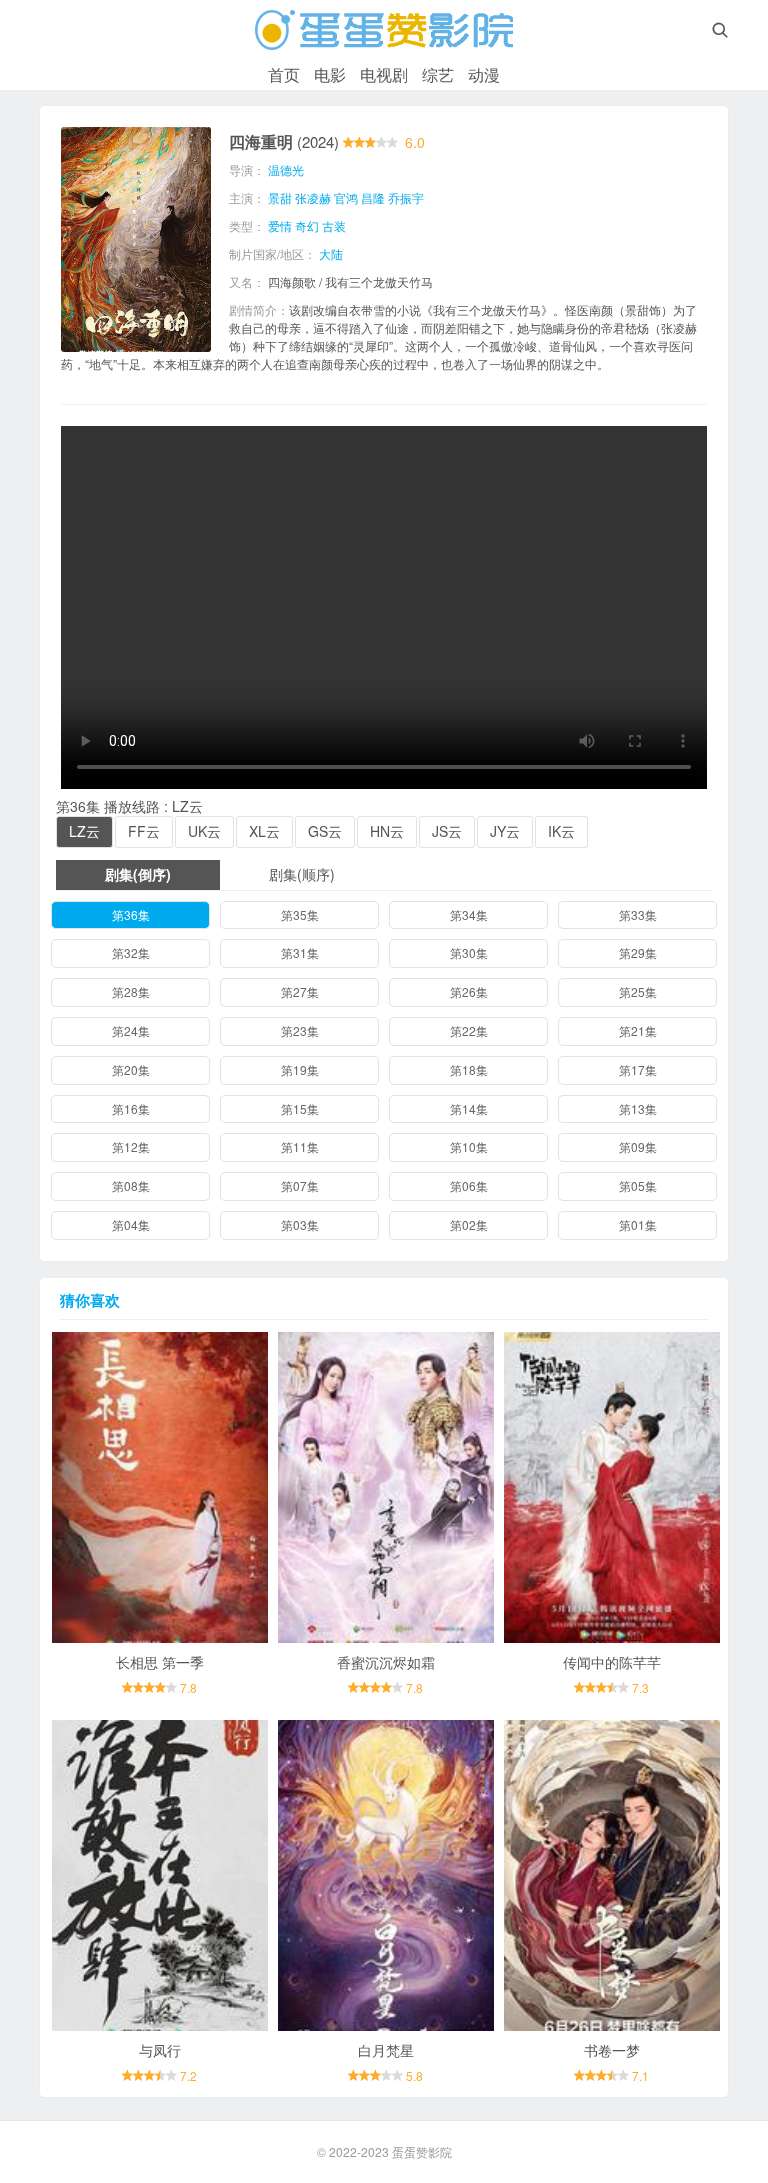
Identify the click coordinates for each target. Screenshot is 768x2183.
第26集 (469, 991)
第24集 (131, 1030)
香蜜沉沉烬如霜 (386, 1662)
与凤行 (160, 2050)
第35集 (300, 914)
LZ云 (84, 831)
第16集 (131, 1108)
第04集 (131, 1224)
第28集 (131, 991)
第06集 (469, 1185)
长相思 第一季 (160, 1662)
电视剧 (384, 74)
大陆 (331, 253)
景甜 (280, 197)
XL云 (264, 831)
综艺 (438, 74)
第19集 (300, 1069)
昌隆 (373, 197)
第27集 (300, 991)
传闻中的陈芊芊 (612, 1662)
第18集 (469, 1069)
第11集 (300, 1146)
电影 (330, 74)
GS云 (325, 831)
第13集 (638, 1108)
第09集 (638, 1146)
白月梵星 (386, 2050)
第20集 (131, 1069)
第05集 (638, 1185)
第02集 (469, 1224)
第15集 (300, 1108)
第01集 (638, 1224)
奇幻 (307, 225)
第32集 (131, 952)
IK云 (561, 831)
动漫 (484, 74)
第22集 (469, 1030)
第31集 (300, 952)
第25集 (638, 991)
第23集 (300, 1030)
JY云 (505, 831)
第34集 (469, 914)
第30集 (469, 952)
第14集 (469, 1108)
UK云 (204, 831)
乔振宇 (406, 197)
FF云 (144, 831)
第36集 (131, 914)
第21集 (638, 1030)
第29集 (638, 952)
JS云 (447, 831)
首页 (284, 74)
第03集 (300, 1224)
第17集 (638, 1069)
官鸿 (346, 197)
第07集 (300, 1185)
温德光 (286, 169)
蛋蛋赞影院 (422, 2151)
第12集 (131, 1146)
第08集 (131, 1185)
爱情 (280, 225)
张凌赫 (313, 197)
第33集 (638, 914)
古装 (334, 225)
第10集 (469, 1146)
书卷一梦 (612, 2050)
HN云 (387, 831)
